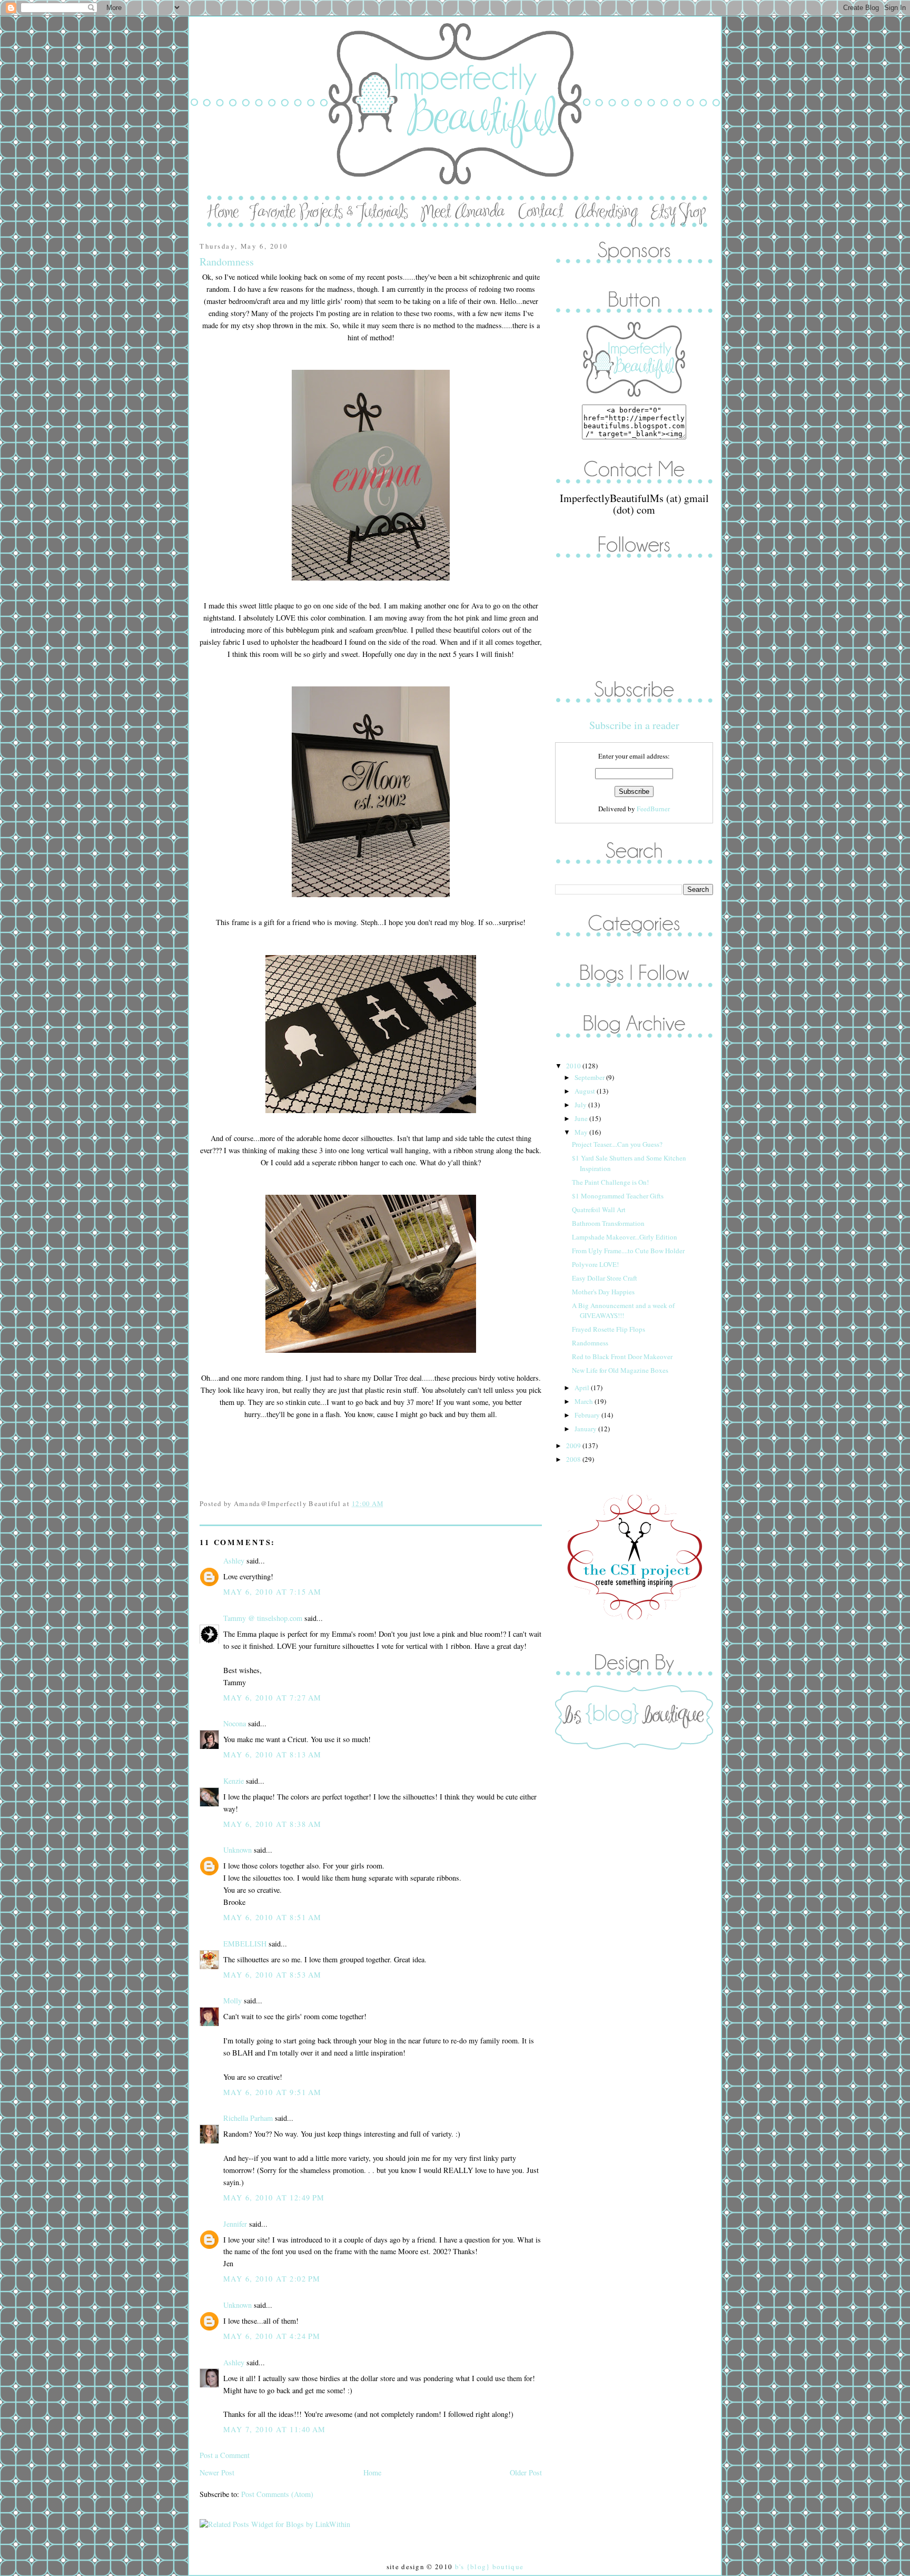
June (582, 1118)
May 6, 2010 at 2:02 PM (272, 2279)
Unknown (238, 1850)
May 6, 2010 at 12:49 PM (274, 2198)
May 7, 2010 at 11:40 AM (275, 2429)
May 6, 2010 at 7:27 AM (272, 1698)
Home (372, 2472)
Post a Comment (225, 2455)
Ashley (234, 1561)
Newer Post (217, 2472)
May (582, 1132)
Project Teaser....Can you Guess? (617, 1144)
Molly (233, 2000)
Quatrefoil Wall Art (599, 1210)
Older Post (526, 2472)
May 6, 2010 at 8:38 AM (272, 1824)
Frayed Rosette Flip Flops (609, 1329)
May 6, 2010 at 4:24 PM (272, 2336)
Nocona (235, 1723)
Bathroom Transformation (608, 1223)
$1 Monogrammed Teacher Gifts (618, 1196)
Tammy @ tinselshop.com (263, 1618)
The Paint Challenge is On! (610, 1182)
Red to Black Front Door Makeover (622, 1356)
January (586, 1429)
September (590, 1077)
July (581, 1105)
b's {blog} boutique (489, 2567)
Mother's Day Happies (603, 1292)
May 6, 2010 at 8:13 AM (272, 1754)
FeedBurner (653, 809)
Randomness (227, 262)
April (583, 1388)
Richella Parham (248, 2118)
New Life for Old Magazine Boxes (620, 1370)
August (586, 1091)
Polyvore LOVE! (595, 1264)
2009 (574, 1446)
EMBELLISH (245, 1944)
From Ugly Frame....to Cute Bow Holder (628, 1251)
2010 (574, 1066)
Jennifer (235, 2224)
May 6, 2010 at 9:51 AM (272, 2092)
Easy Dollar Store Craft (605, 1278)
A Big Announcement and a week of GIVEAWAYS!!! (623, 1311)
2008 (574, 1459)
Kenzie (234, 1781)
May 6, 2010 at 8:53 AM (272, 1975)
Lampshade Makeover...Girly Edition (625, 1237)
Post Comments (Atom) (277, 2494)
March (585, 1401)
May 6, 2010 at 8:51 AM (272, 1917)
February (588, 1415)
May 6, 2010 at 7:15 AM (272, 1592)
